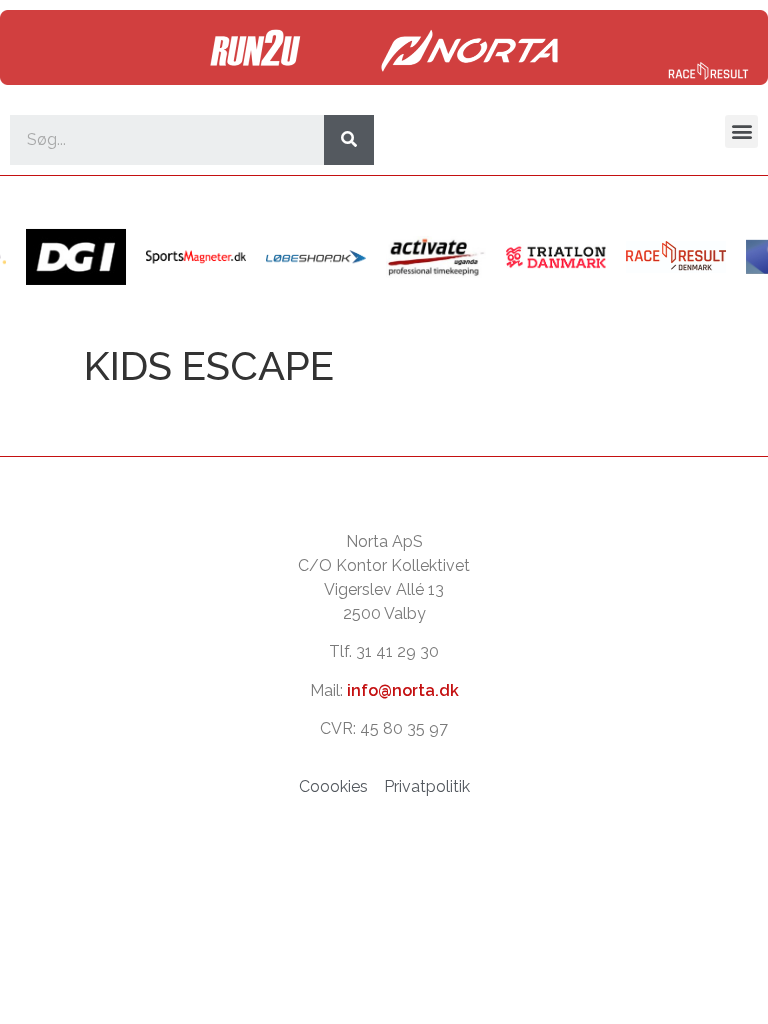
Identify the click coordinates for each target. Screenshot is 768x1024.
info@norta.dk (403, 690)
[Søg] (349, 140)
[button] (741, 131)
